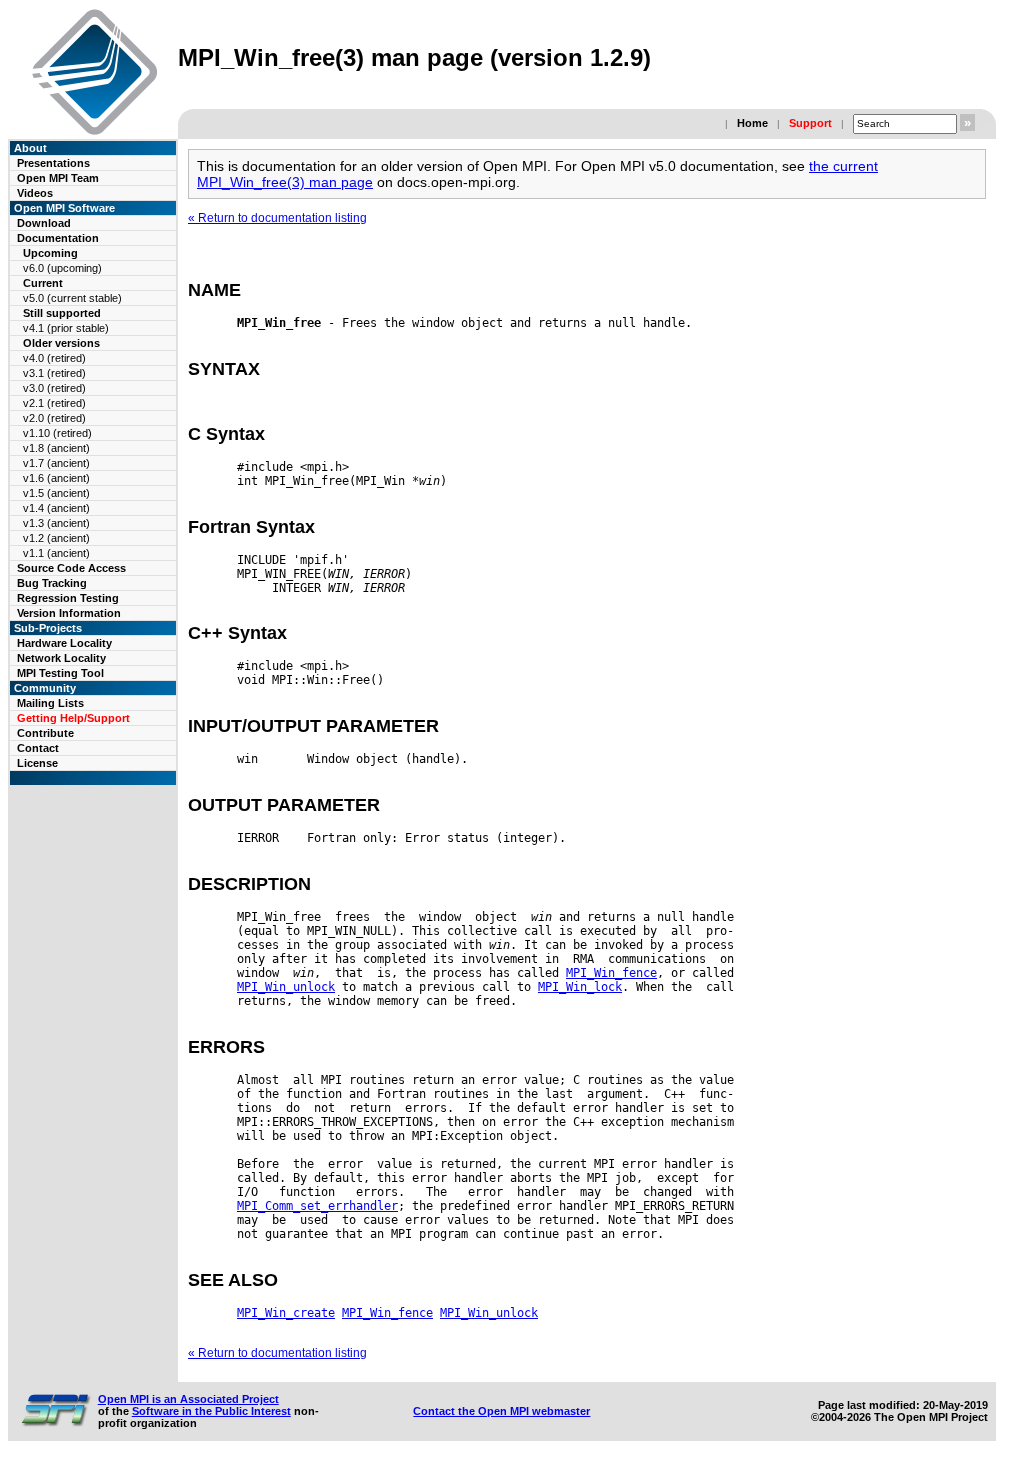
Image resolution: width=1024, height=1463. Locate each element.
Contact (38, 748)
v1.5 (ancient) (56, 493)
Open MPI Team (58, 178)
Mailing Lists (50, 703)
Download (44, 223)
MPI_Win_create (286, 1313)
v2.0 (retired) (54, 418)
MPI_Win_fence (611, 973)
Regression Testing (68, 598)
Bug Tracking (52, 583)
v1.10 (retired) (57, 433)
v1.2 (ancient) (56, 538)
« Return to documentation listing (277, 218)
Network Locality (61, 658)
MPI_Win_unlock (286, 987)
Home (752, 123)
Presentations (53, 163)
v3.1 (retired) (54, 373)
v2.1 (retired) (54, 403)
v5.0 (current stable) (72, 298)
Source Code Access (71, 568)
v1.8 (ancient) (56, 448)
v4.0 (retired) (54, 358)
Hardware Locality (64, 643)
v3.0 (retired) (54, 388)
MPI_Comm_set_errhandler (317, 1206)
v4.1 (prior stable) (66, 328)
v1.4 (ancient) (56, 508)
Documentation (58, 238)
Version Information (69, 613)
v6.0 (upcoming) (62, 268)
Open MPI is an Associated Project (188, 1399)
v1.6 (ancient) (56, 478)
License (37, 763)
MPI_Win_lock (580, 987)
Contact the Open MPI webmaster (501, 1411)
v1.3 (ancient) (56, 523)
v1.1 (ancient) (56, 553)
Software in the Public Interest (211, 1411)
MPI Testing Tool (60, 673)
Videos (35, 193)
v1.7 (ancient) (56, 463)
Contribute (45, 733)
